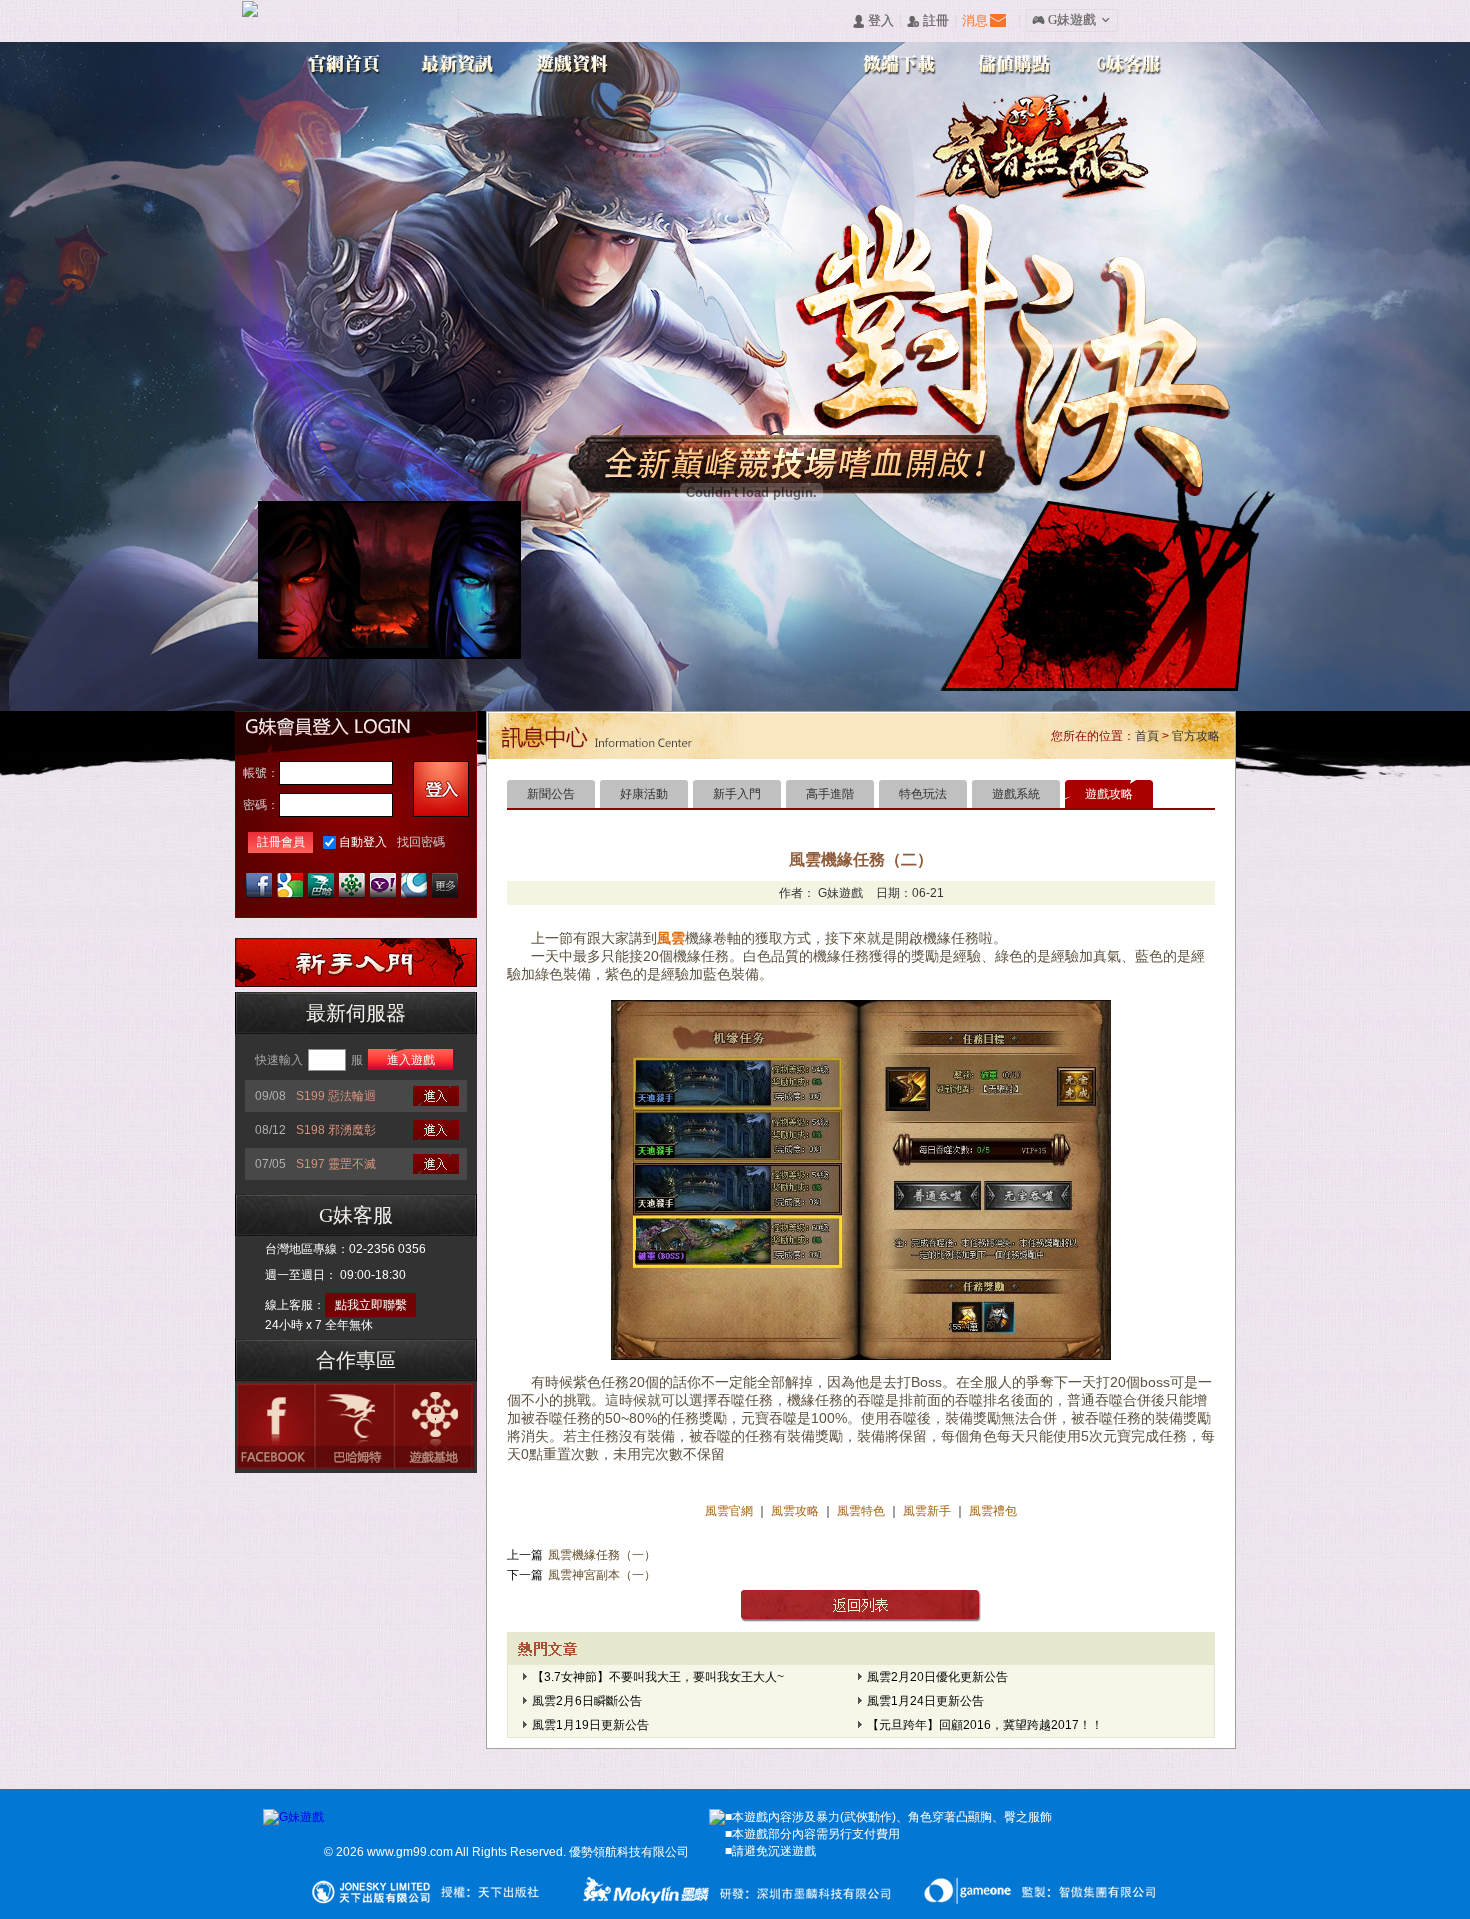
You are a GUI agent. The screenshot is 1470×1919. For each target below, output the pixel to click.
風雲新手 (928, 1511)
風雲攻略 (795, 1511)
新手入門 (737, 794)
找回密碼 (421, 842)
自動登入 (363, 842)
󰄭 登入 (873, 21)
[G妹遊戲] (293, 1817)
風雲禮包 (991, 1511)
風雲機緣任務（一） (602, 1555)
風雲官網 (730, 1511)
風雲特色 (862, 1511)
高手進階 (830, 794)
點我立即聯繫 (371, 1305)
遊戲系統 (1016, 794)
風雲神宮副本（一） (602, 1575)
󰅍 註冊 (928, 21)
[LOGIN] (441, 789)
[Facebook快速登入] (259, 885)
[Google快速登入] (290, 885)
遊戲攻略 (1109, 794)
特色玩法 (923, 794)
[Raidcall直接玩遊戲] (414, 885)
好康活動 (644, 794)
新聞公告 (551, 794)
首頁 (1147, 736)
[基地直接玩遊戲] (352, 885)
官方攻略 (1196, 736)
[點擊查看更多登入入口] (445, 885)
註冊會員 (281, 842)
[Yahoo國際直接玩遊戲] (383, 885)
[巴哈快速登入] (321, 885)
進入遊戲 (411, 1060)
